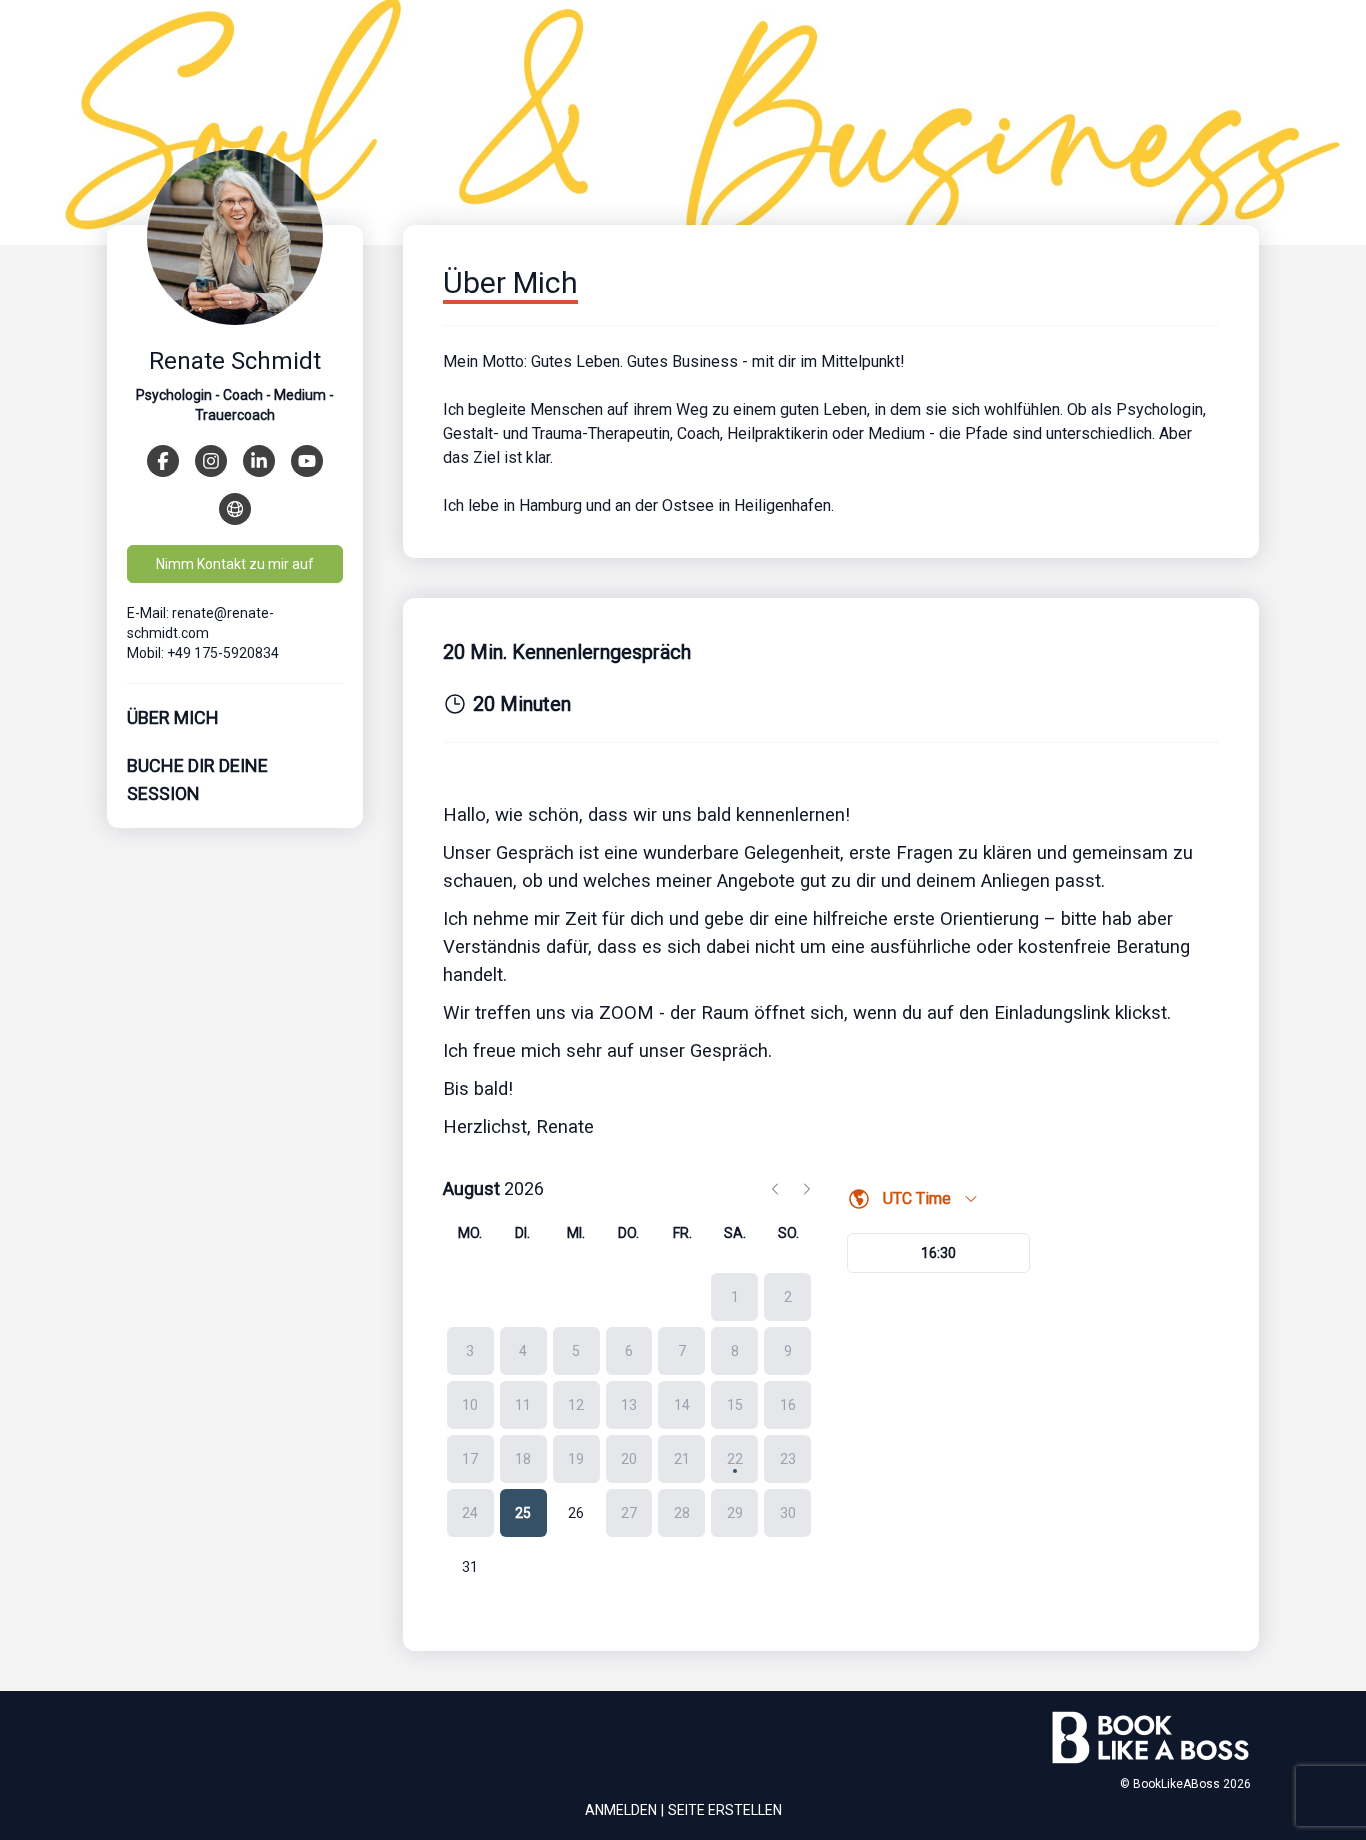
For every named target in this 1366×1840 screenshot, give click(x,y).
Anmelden (621, 1810)
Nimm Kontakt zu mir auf (235, 564)
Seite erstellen (725, 1810)
